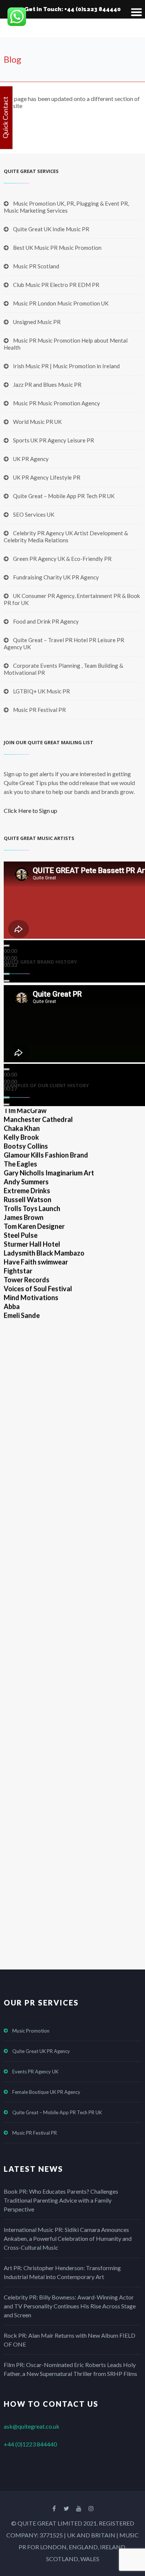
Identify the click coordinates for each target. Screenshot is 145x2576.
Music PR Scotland (36, 266)
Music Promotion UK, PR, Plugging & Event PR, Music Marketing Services (66, 207)
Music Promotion (31, 2031)
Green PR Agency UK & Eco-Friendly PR (62, 559)
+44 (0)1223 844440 (30, 2444)
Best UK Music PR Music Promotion (57, 248)
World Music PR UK (37, 422)
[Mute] (7, 974)
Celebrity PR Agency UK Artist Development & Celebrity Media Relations (66, 537)
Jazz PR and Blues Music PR (47, 385)
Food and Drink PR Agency (46, 621)
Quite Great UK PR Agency (41, 2051)
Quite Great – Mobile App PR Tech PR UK (64, 496)
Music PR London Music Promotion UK (61, 303)
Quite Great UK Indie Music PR (51, 229)
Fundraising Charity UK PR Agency (56, 577)
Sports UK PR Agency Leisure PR (54, 440)
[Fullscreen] (7, 981)
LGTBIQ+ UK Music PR (41, 691)
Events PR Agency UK (35, 2072)
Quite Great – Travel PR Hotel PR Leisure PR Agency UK (64, 643)
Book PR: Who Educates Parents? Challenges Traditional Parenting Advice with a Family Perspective (61, 2200)
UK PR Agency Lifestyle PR (47, 477)
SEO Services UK (34, 514)
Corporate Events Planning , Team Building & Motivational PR (63, 669)
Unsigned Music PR (37, 322)
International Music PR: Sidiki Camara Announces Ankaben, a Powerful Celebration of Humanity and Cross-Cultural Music (68, 2238)
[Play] (7, 946)
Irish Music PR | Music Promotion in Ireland (66, 366)
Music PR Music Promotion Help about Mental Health (66, 344)
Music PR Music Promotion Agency (57, 403)
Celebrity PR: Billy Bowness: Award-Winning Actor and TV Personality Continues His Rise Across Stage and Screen (70, 2306)
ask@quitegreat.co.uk (32, 2426)
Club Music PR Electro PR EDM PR (56, 285)
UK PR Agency (31, 459)
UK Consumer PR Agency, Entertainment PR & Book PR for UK (72, 599)
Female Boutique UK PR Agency (46, 2092)
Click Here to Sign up (30, 810)
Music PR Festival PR (39, 710)
